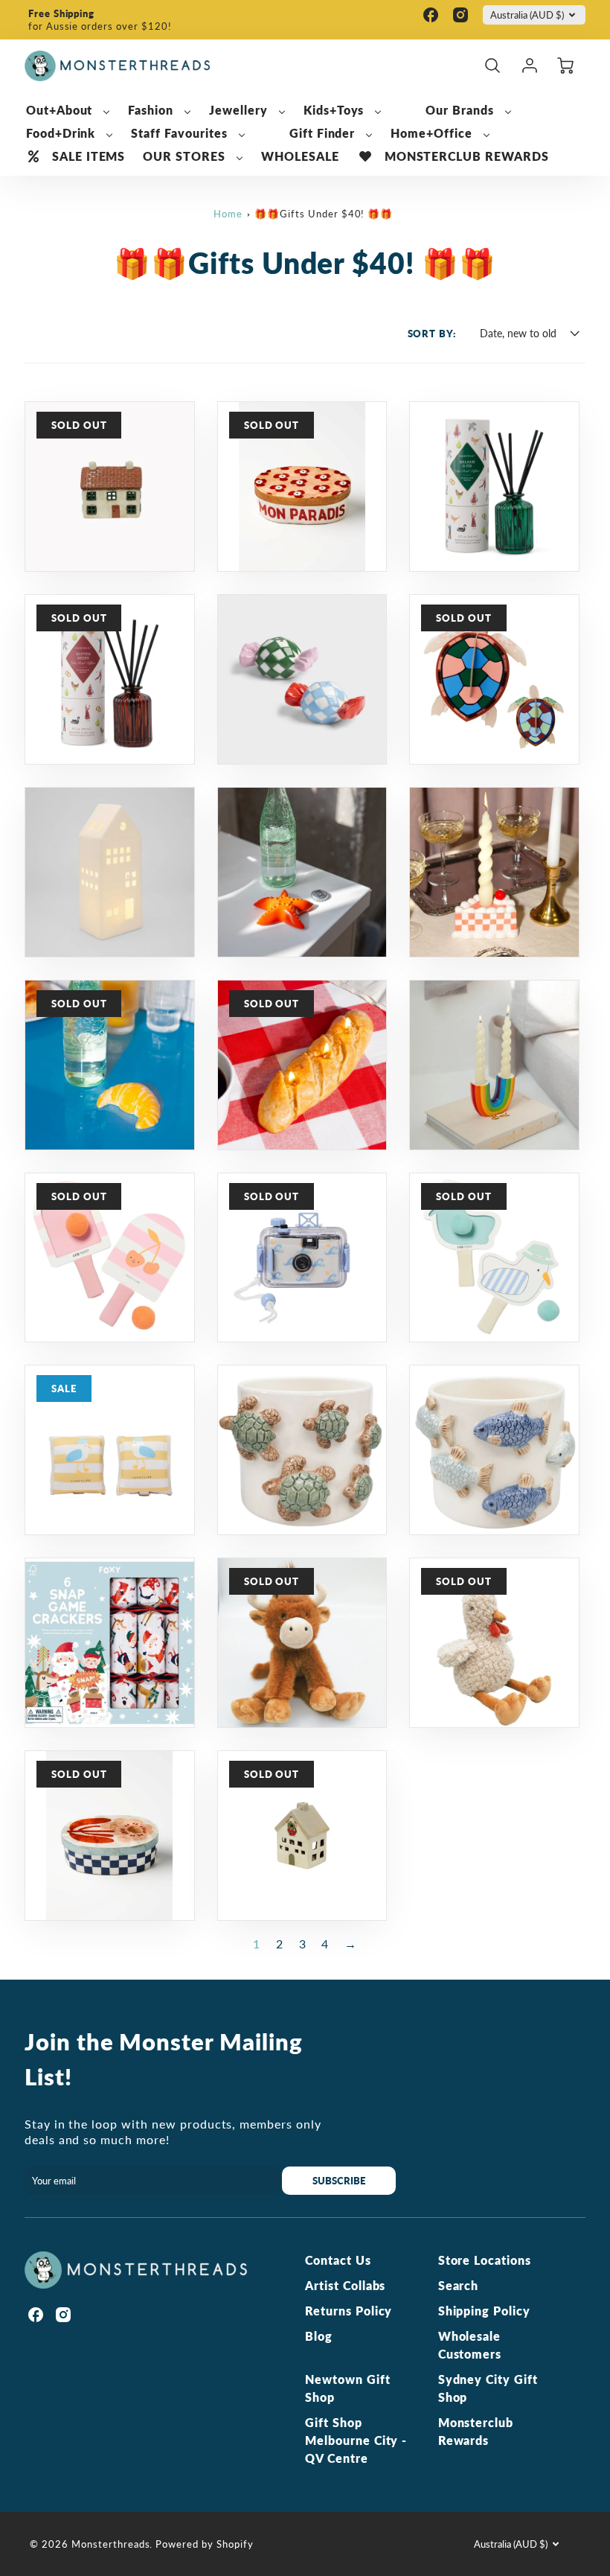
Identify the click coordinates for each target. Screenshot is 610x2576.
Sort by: (432, 334)
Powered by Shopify (204, 2544)
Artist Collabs (345, 2285)
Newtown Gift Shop (348, 2388)
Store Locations (485, 2260)
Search (459, 2285)
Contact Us (338, 2260)
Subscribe (340, 2181)
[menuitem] (68, 111)
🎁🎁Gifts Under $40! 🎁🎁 (324, 214)
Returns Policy (349, 2311)
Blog (319, 2336)
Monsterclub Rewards (476, 2431)
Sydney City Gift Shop (488, 2388)
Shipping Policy (484, 2311)
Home (228, 214)
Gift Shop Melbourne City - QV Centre (356, 2440)
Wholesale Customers (470, 2345)
